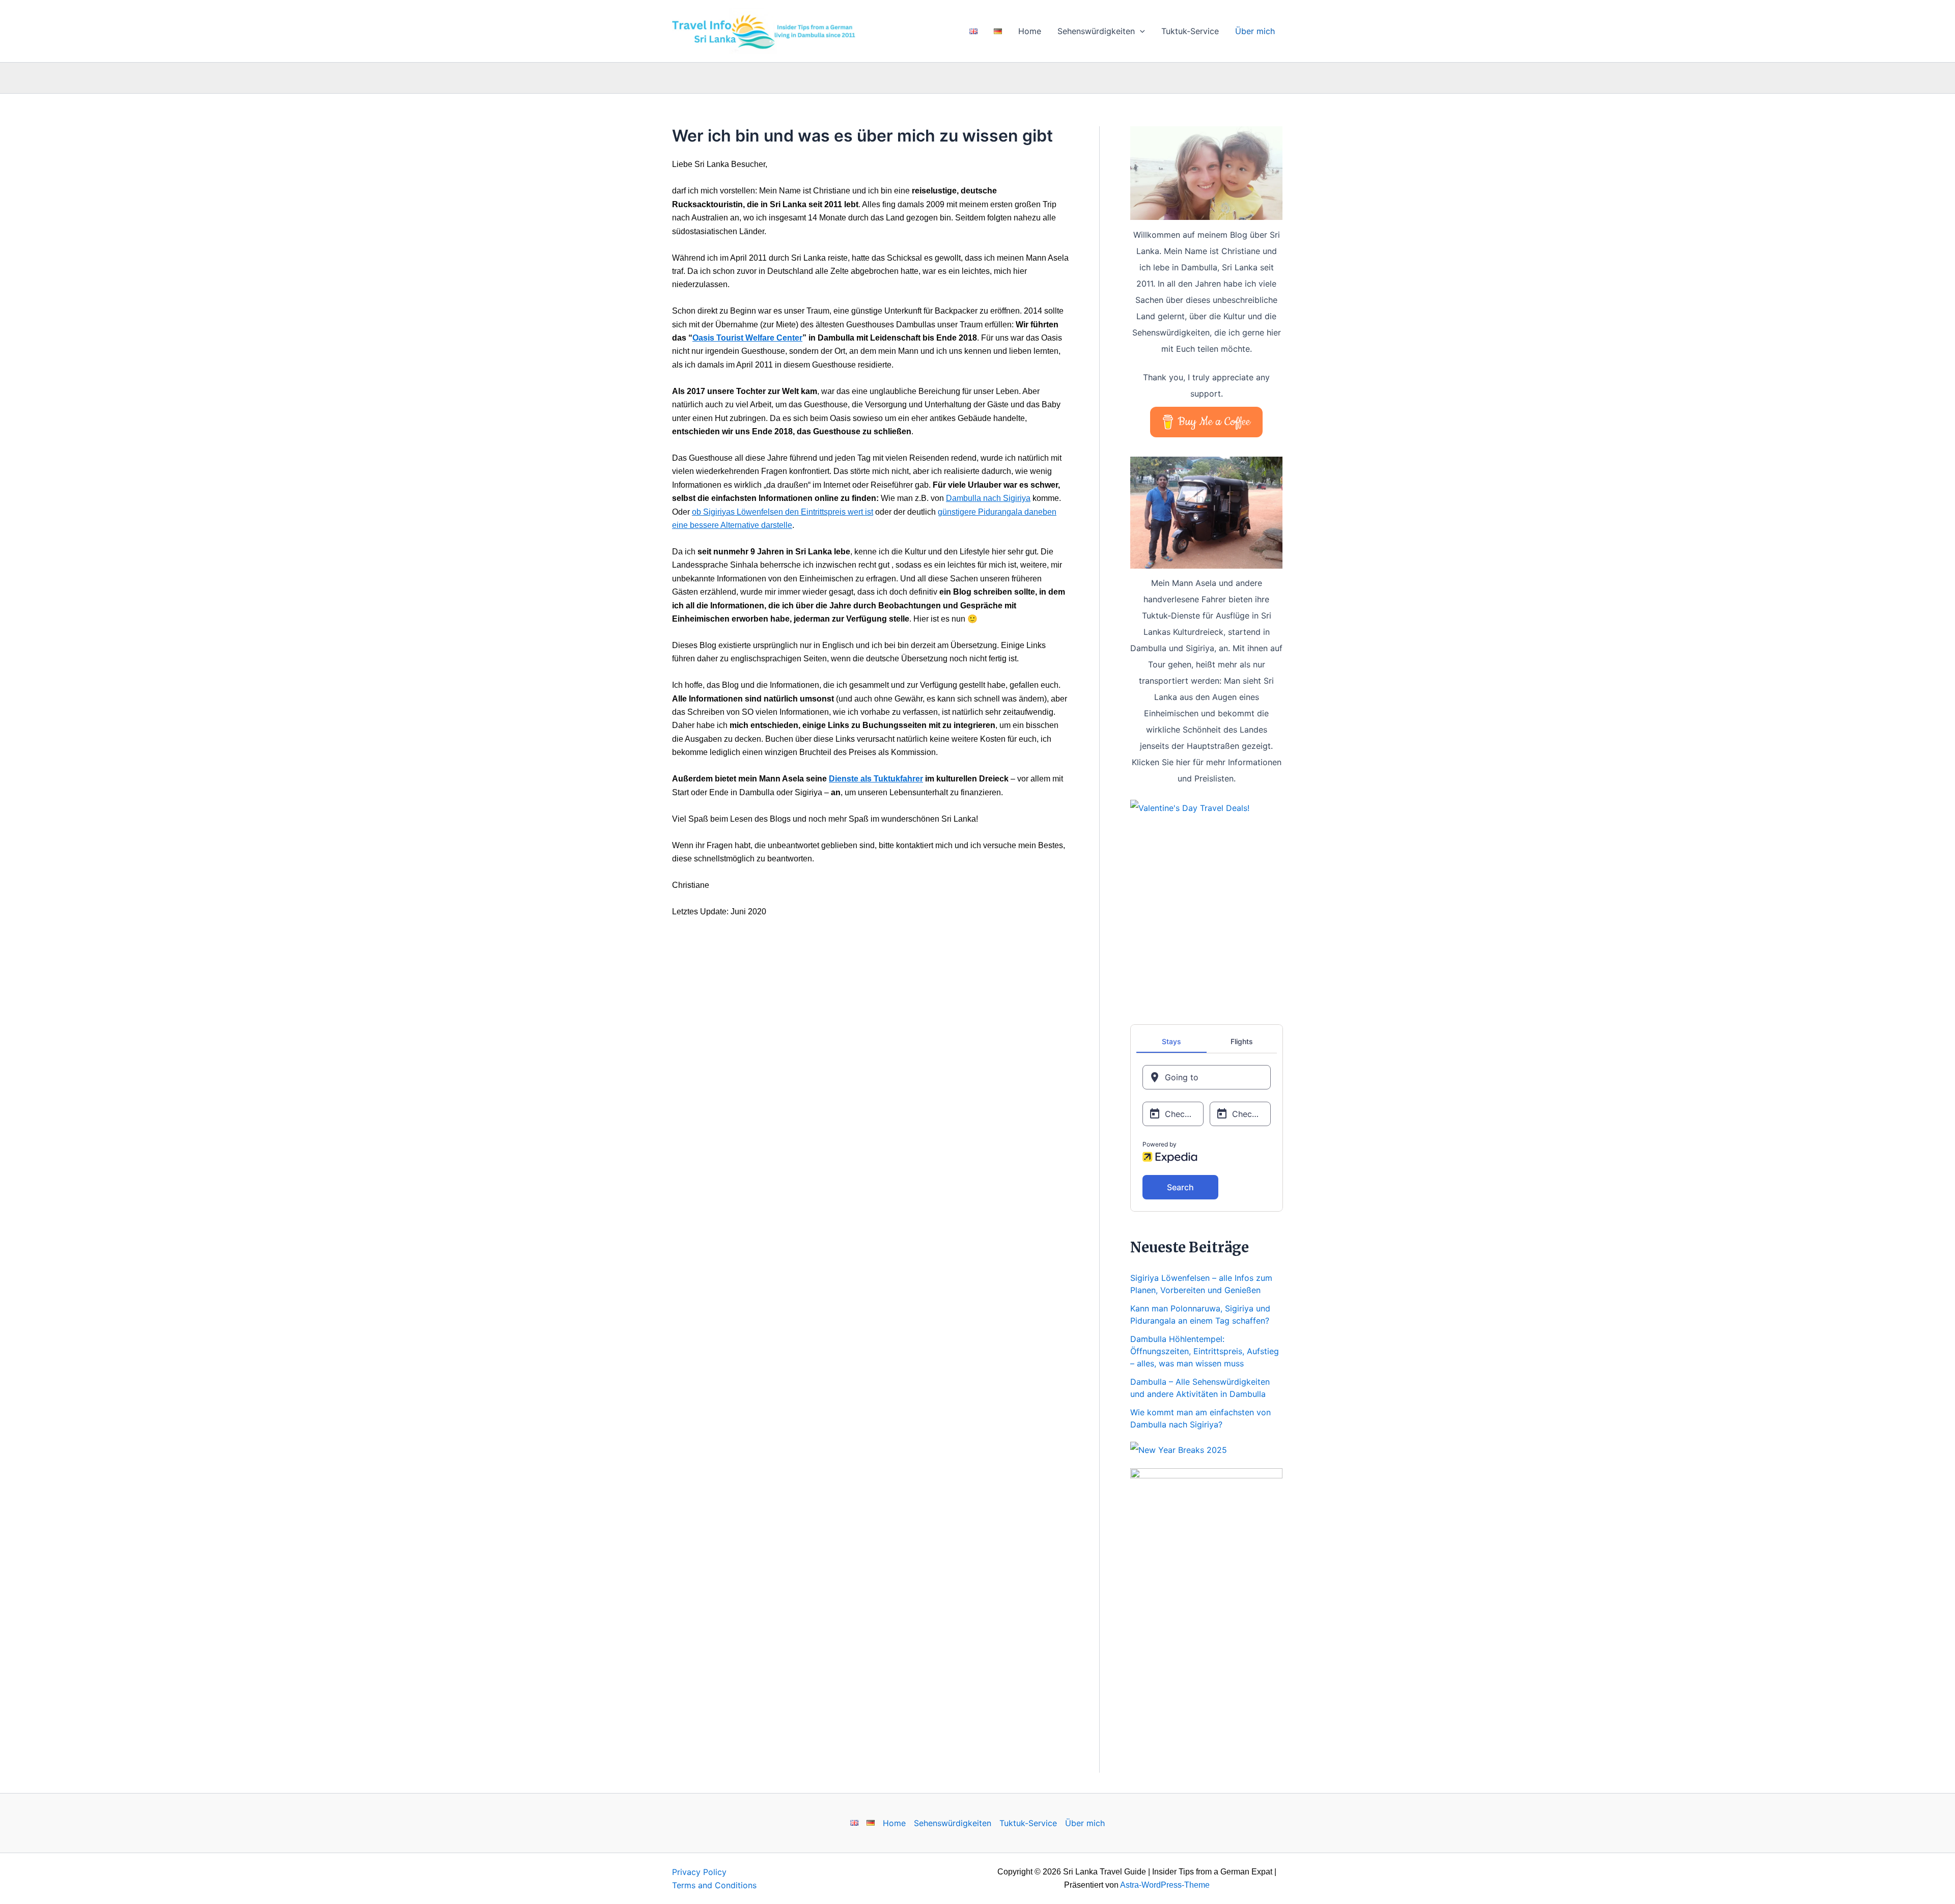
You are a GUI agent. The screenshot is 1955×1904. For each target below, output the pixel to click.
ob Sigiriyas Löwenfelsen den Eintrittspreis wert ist (783, 512)
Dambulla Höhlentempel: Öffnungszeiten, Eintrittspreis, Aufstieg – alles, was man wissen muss (1205, 1351)
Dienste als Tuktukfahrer (876, 779)
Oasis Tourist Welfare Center (747, 338)
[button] (1140, 31)
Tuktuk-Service (1190, 31)
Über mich (1255, 31)
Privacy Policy (699, 1872)
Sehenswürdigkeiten (1096, 31)
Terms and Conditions (714, 1885)
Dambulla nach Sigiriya (988, 498)
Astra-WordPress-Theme (1165, 1885)
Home (1030, 31)
